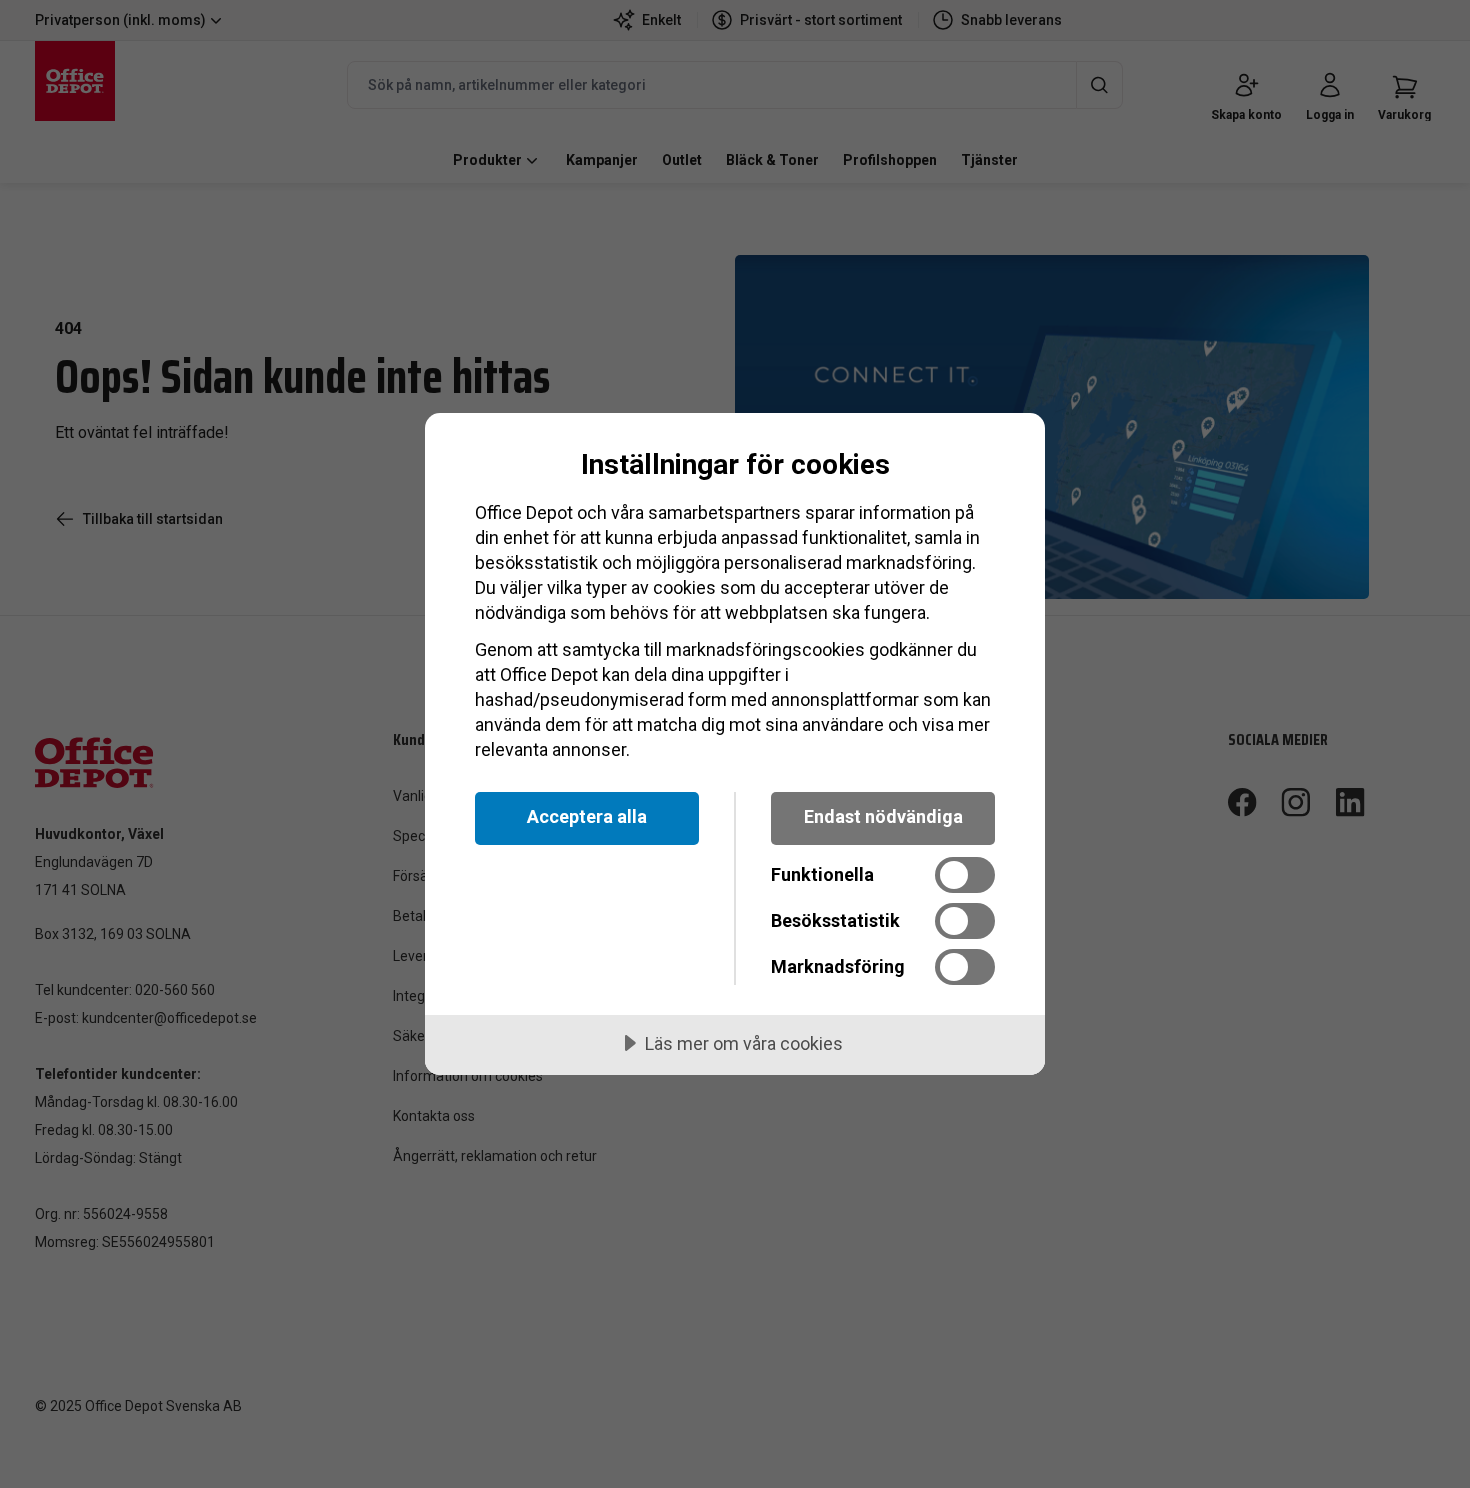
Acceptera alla (587, 816)
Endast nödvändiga (883, 816)
